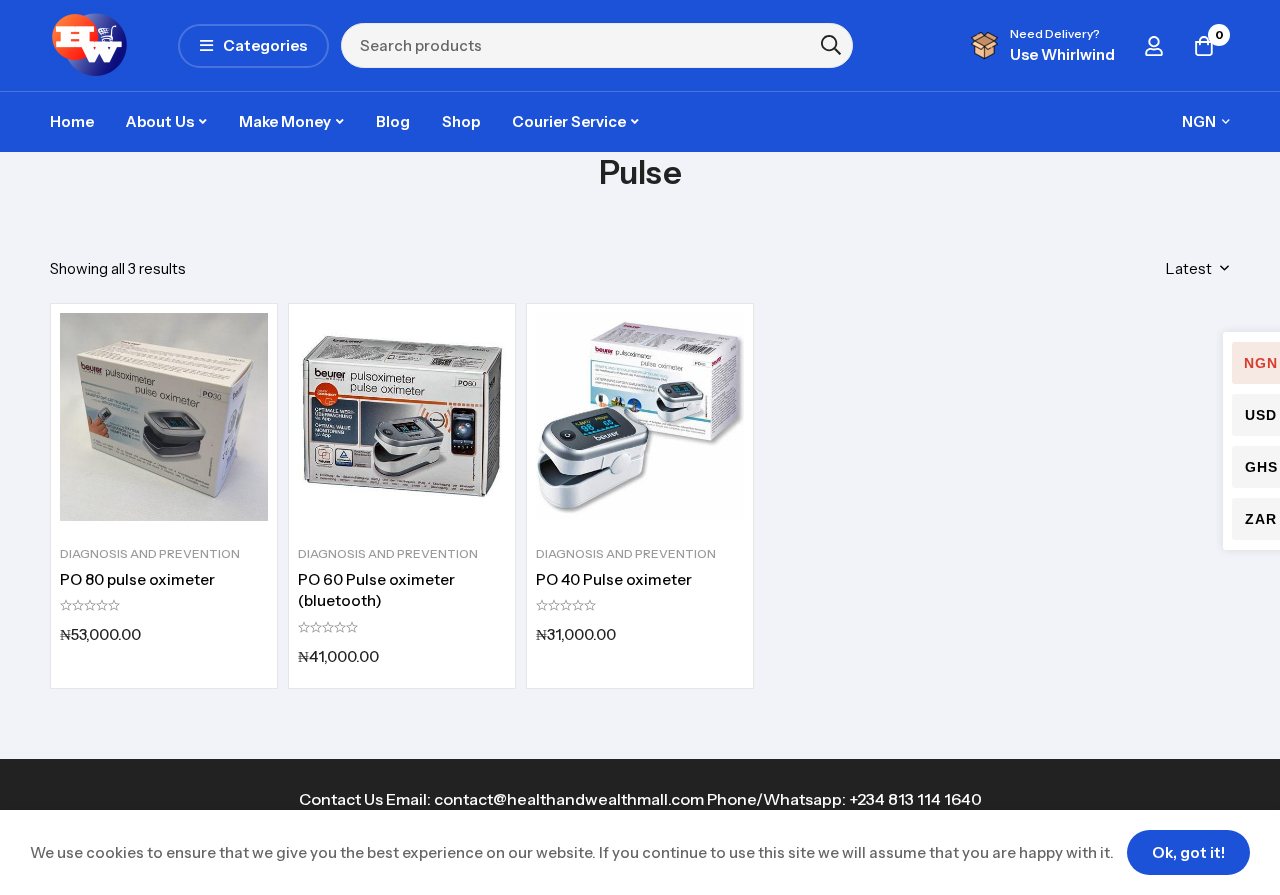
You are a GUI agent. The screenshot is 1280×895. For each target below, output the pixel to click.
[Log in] (1154, 46)
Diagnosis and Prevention (150, 553)
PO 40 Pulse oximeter (614, 579)
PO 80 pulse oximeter (137, 579)
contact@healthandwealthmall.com (569, 799)
